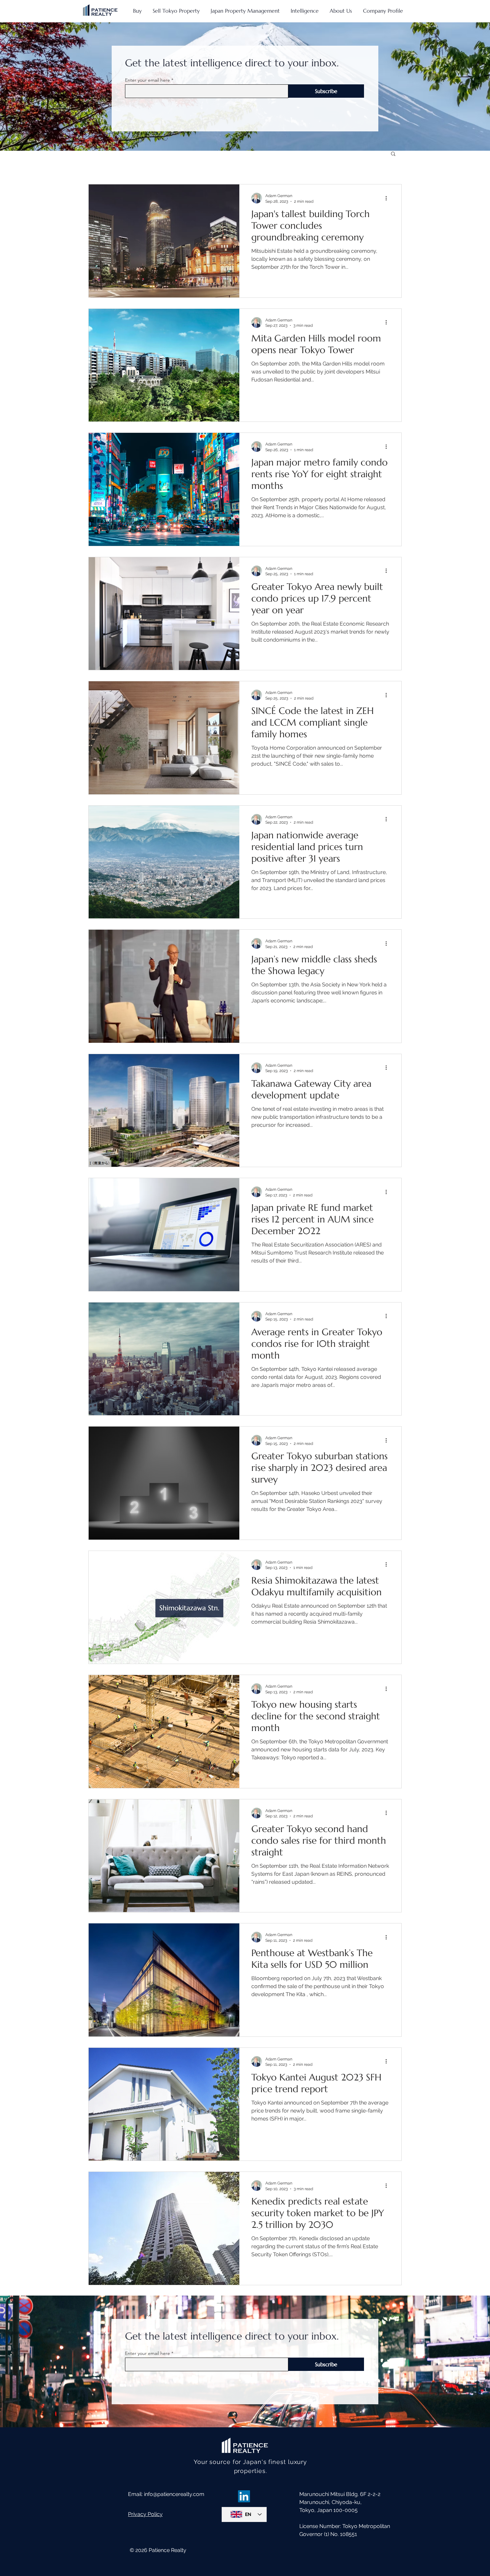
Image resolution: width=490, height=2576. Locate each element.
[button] (393, 154)
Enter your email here (147, 80)
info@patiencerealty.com (174, 2494)
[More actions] (388, 198)
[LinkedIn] (244, 2496)
